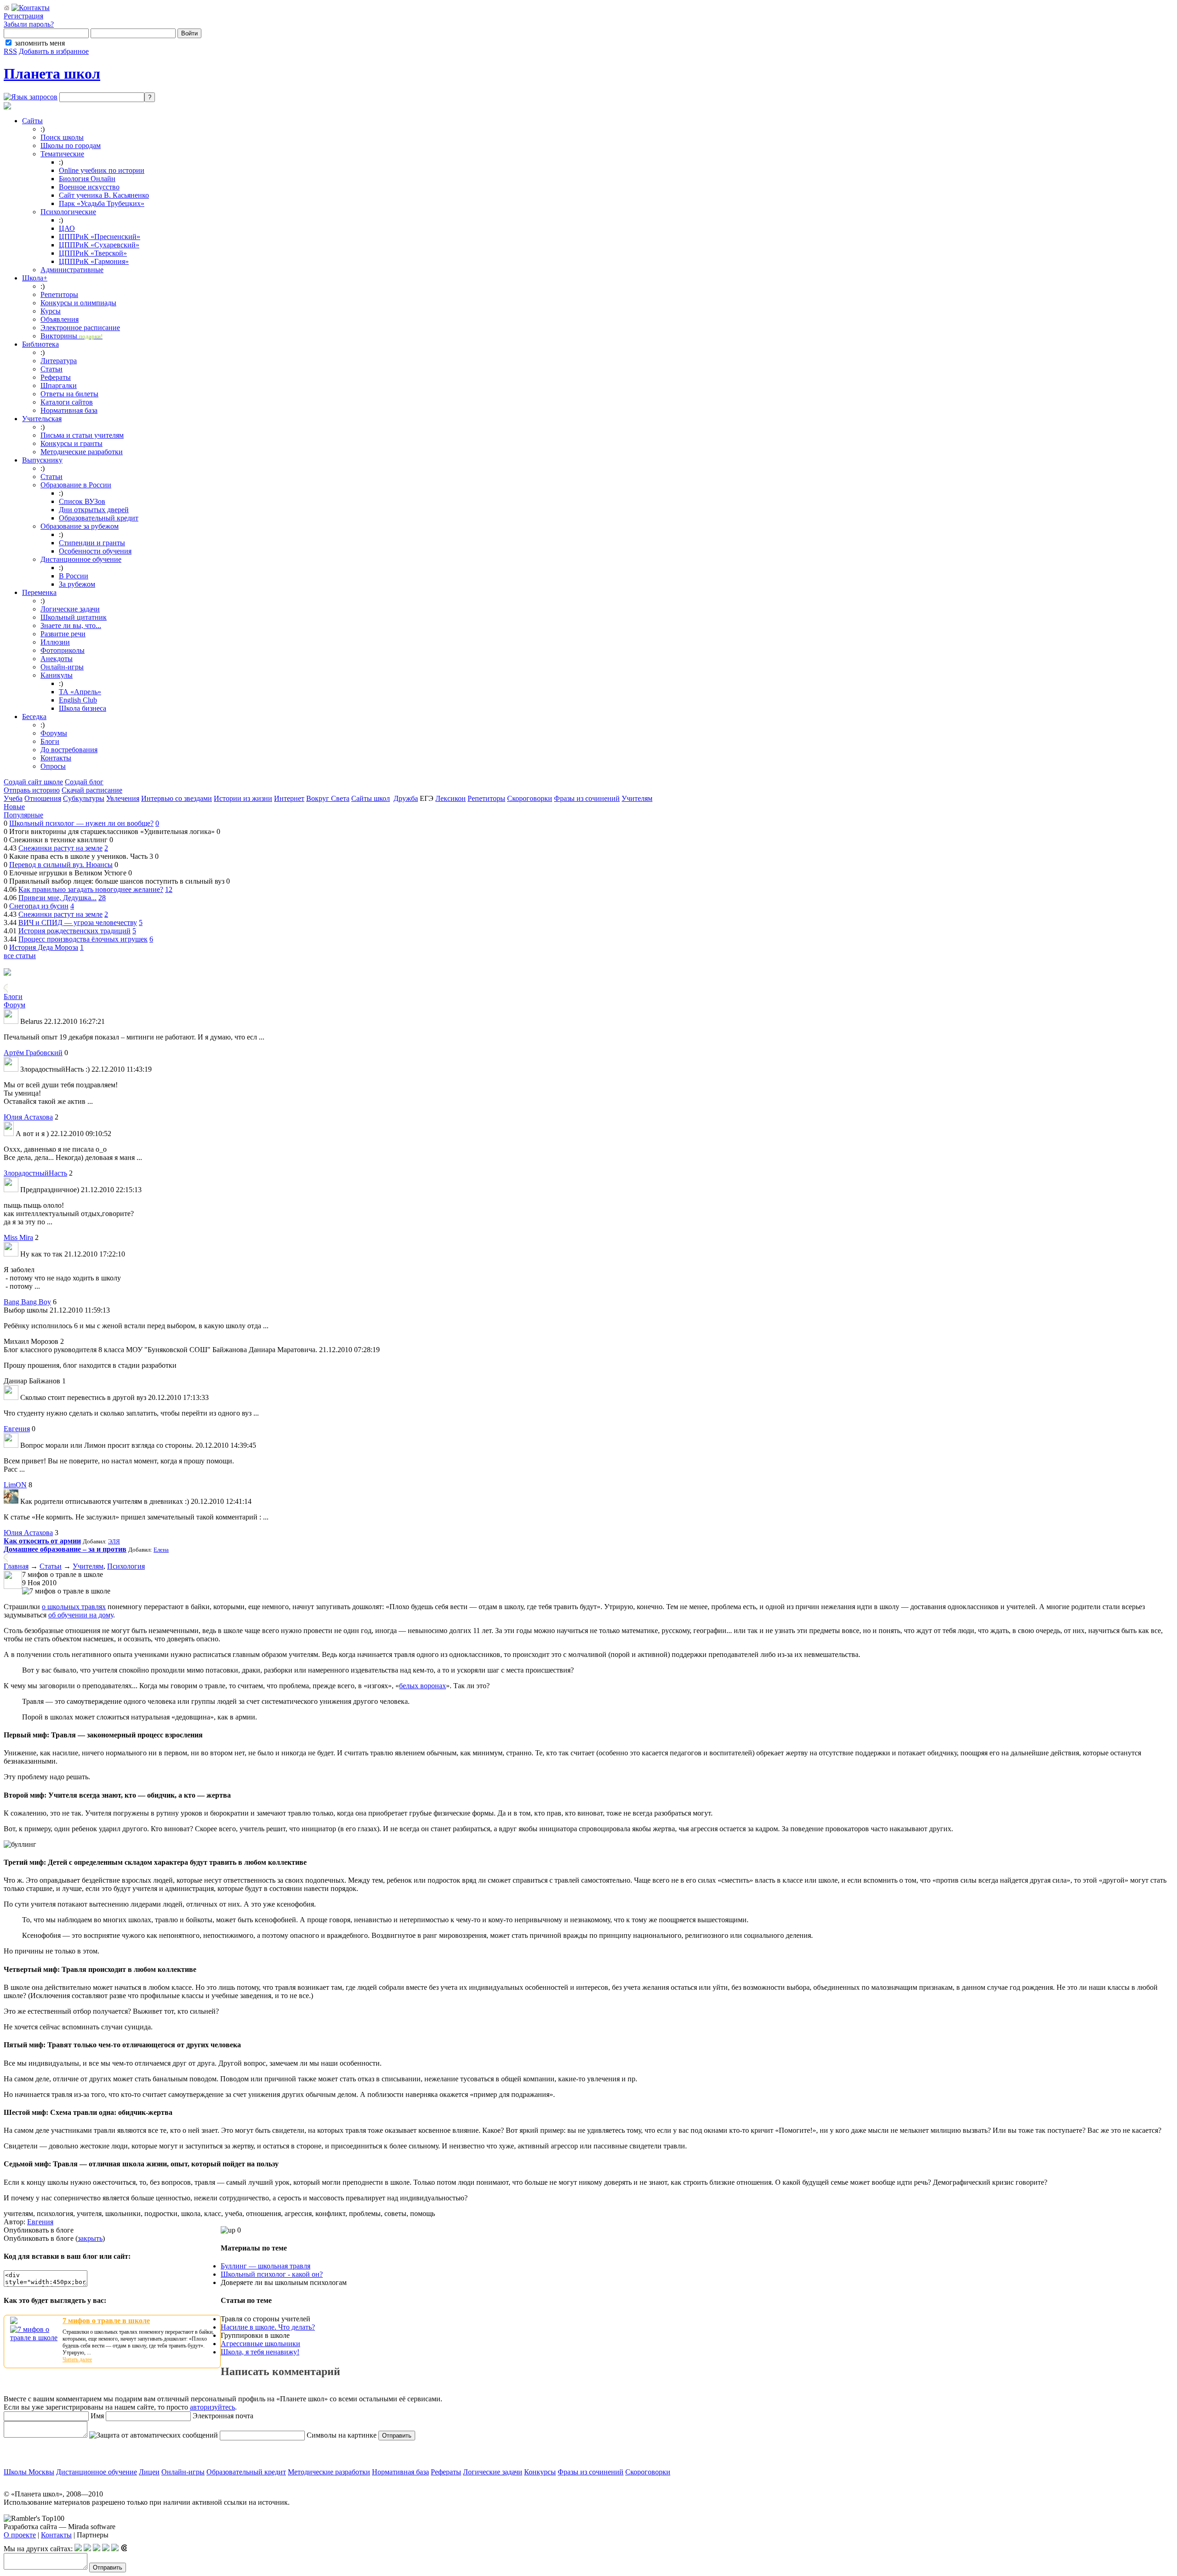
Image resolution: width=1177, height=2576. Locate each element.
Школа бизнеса (83, 708)
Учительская (42, 419)
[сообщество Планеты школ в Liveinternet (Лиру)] (87, 2549)
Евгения (17, 1429)
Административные (72, 270)
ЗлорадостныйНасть (35, 1173)
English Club (78, 700)
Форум (14, 1005)
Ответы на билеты (69, 394)
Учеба (13, 798)
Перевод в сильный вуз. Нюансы (61, 865)
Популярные (23, 815)
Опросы (53, 766)
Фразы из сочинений (587, 798)
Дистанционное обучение (81, 559)
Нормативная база (69, 410)
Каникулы (57, 675)
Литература (59, 361)
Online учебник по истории (102, 170)
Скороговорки (530, 798)
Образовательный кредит (99, 518)
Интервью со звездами (177, 798)
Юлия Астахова (28, 1117)
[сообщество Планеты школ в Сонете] (124, 2549)
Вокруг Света (328, 798)
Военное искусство (89, 187)
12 (169, 889)
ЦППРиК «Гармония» (94, 261)
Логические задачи (70, 609)
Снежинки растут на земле (60, 848)
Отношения (43, 798)
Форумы (54, 733)
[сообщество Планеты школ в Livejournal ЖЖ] (78, 2549)
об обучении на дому (81, 1615)
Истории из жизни (243, 798)
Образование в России (76, 485)
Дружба (406, 798)
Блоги (50, 741)
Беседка (34, 717)
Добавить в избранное (54, 51)
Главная (16, 1566)
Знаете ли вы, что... (71, 625)
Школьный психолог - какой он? (272, 2274)
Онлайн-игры (62, 667)
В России (74, 576)
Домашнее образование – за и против (65, 1549)
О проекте (20, 2535)
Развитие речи (63, 634)
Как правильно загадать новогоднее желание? (91, 889)
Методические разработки (82, 452)
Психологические (68, 212)
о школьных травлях (74, 1607)
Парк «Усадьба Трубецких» (102, 203)
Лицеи (149, 2472)
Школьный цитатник (74, 617)
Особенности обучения (95, 551)
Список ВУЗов (82, 501)
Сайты (32, 121)
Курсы (51, 311)
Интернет (289, 798)
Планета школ (52, 74)
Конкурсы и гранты (71, 443)
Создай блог (84, 782)
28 (102, 898)
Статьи (51, 369)
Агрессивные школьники (260, 2344)
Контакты (56, 758)
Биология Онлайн (87, 179)
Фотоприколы (63, 650)
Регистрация (23, 16)
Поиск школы (62, 137)
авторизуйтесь (212, 2407)
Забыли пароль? (29, 24)
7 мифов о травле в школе (106, 2321)
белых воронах (423, 1686)
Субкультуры (84, 798)
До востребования (69, 750)
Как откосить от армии (42, 1541)
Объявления (60, 319)
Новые (14, 807)
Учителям (637, 798)
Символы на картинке (341, 2435)
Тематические (62, 154)
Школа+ (35, 278)
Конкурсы (540, 2472)
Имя (96, 2416)
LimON (15, 1485)
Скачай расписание (92, 790)
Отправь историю (32, 790)
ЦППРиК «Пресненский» (100, 237)
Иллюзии (55, 642)
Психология (126, 1566)
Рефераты (56, 377)
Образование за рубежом (80, 526)
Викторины (71, 336)
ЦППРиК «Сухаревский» (99, 245)
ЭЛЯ (114, 1541)
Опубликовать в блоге (39, 2230)
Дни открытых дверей (94, 510)
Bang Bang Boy (27, 1302)
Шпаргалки (59, 386)
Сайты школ (371, 798)
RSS (10, 51)
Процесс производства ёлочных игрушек (83, 939)
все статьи (20, 956)
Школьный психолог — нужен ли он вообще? (81, 823)
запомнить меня (40, 43)
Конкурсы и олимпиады (78, 303)
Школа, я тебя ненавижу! (260, 2352)
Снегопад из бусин (39, 906)
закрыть (90, 2238)
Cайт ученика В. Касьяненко (104, 195)
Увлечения (123, 798)
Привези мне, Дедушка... (57, 898)
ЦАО (67, 228)
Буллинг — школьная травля (266, 2266)
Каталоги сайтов (67, 402)
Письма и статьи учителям (82, 435)
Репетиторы (59, 294)
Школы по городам (71, 146)
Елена (161, 1550)
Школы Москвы (29, 2472)
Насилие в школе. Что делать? (268, 2327)
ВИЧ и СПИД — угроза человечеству (78, 922)
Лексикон (451, 798)
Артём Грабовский (33, 1053)
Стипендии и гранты (92, 543)
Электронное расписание (80, 328)
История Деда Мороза (44, 947)
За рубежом (77, 584)
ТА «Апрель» (80, 692)
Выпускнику (42, 460)
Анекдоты (57, 659)
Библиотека (40, 344)
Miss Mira (18, 1237)
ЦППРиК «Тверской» (93, 253)
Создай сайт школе (33, 782)
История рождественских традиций (74, 931)
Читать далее (77, 2359)
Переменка (39, 592)
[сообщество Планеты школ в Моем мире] (115, 2549)
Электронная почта (222, 2416)
